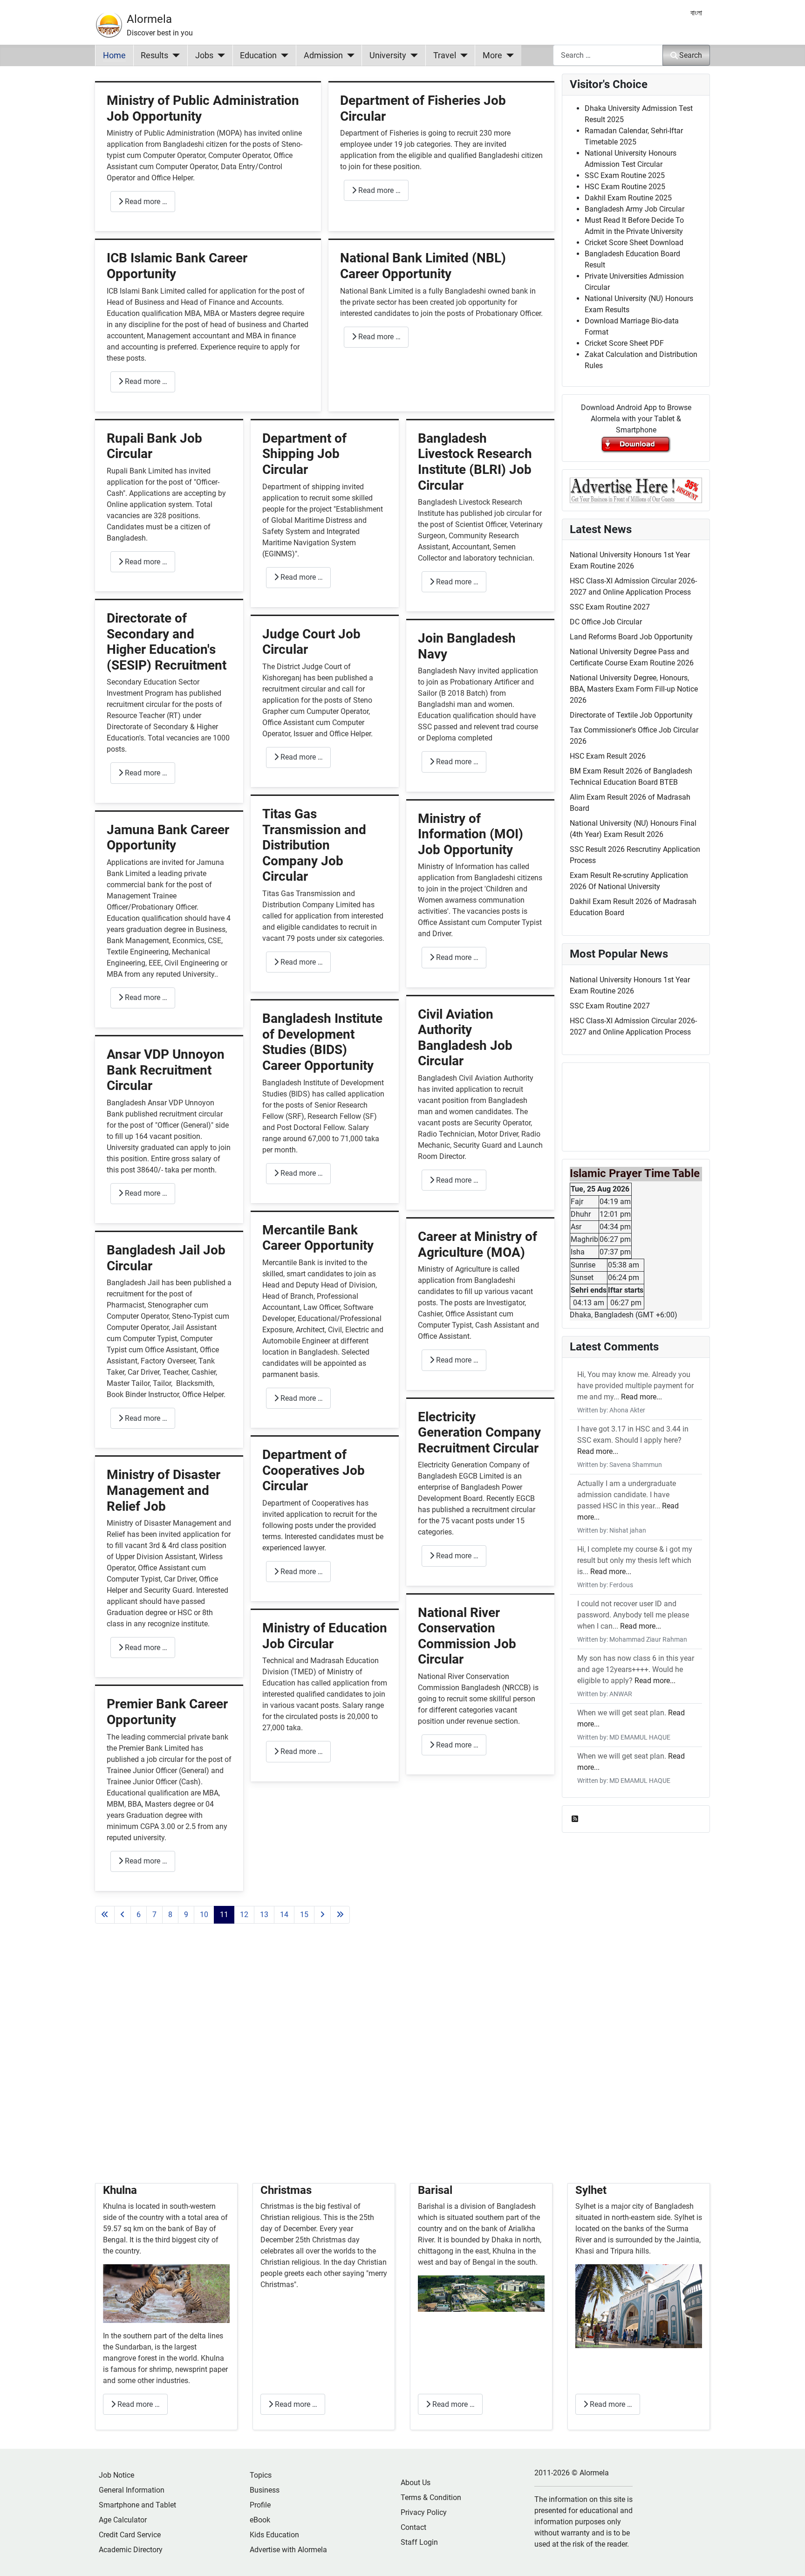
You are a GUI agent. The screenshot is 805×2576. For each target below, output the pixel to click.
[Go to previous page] (123, 1915)
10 (204, 1915)
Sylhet (591, 2190)
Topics (261, 2475)
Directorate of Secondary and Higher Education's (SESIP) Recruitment (167, 642)
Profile (260, 2505)
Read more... (641, 1397)
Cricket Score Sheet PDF (624, 343)
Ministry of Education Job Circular (325, 1636)
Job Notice (116, 2475)
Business (265, 2490)
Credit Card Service (130, 2535)
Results (154, 55)
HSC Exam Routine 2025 (625, 187)
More (492, 55)
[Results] (174, 55)
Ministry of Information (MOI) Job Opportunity (471, 834)
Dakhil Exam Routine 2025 (628, 198)
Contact (413, 2527)
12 (244, 1915)
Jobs (204, 55)
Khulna (120, 2190)
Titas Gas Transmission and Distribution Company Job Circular (314, 845)
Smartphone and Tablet (137, 2505)
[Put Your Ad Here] (636, 490)
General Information (132, 2490)
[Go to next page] (322, 1915)
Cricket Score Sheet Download (634, 243)
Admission (323, 55)
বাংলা (696, 13)
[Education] (283, 55)
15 (304, 1915)
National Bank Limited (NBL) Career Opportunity (423, 266)
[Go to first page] (105, 1915)
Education (258, 55)
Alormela (149, 19)
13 (264, 1915)
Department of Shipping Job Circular (304, 454)
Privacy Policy (424, 2512)
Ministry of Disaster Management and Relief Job (164, 1490)
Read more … (145, 202)
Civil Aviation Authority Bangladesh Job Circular (465, 1038)
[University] (412, 55)
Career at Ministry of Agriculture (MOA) (478, 1244)
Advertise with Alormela (288, 2550)
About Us (416, 2483)
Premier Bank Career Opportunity (167, 1712)
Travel (445, 55)
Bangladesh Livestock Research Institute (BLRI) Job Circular (475, 462)
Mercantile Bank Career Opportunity (318, 1238)
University (388, 55)
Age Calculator (123, 2520)
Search (691, 55)
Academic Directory (131, 2550)
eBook (260, 2520)
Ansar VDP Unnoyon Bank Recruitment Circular (166, 1070)
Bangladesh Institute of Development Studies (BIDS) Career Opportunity (322, 1042)
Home (114, 55)
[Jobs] (219, 55)
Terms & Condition (431, 2497)
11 (224, 1915)
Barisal (435, 2190)
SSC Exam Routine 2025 (625, 175)
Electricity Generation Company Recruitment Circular (479, 1432)
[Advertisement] (325, 2065)
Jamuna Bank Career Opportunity (168, 838)
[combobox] (608, 55)
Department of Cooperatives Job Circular (314, 1470)
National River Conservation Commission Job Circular (467, 1636)
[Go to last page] (340, 1915)
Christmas (286, 2190)
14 (284, 1915)
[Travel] (462, 55)
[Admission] (349, 55)
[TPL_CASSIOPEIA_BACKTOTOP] (789, 2559)
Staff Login (419, 2542)
